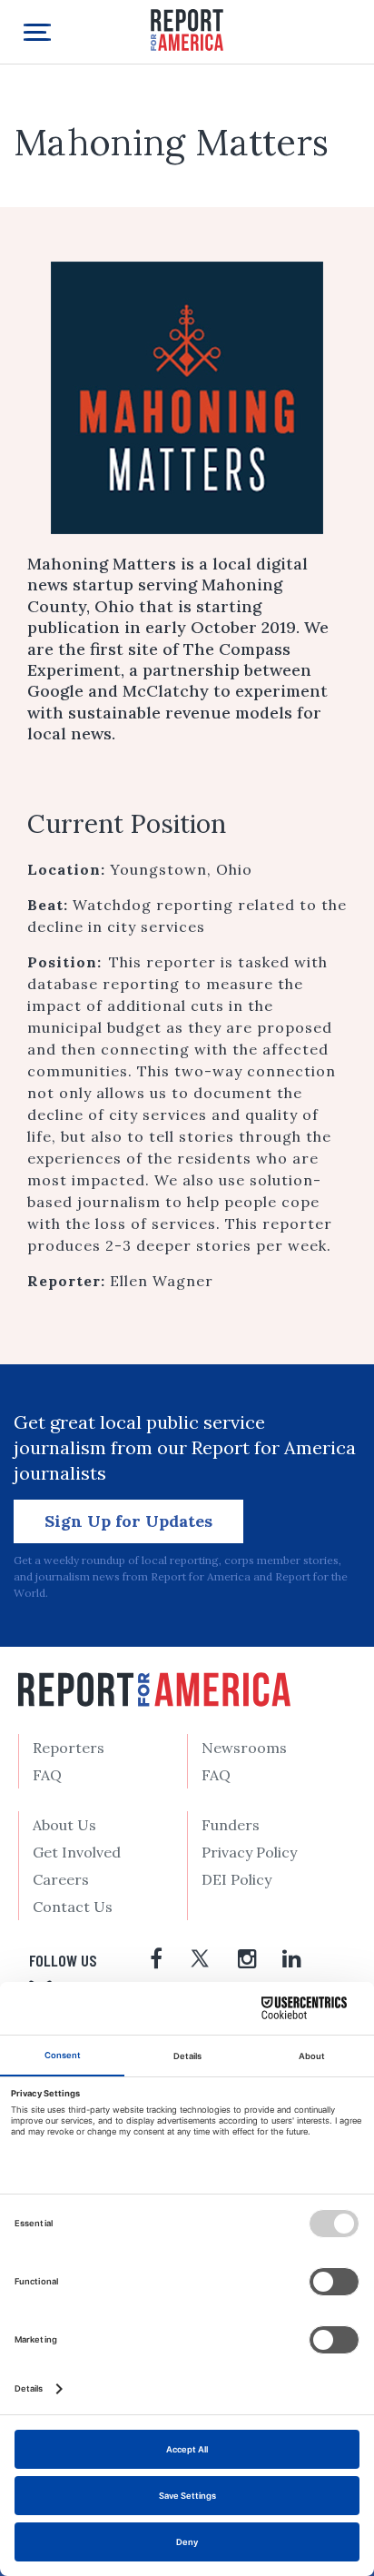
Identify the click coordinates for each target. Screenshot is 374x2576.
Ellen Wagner (162, 1281)
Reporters (69, 1748)
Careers (61, 1879)
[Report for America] (187, 29)
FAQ (47, 1775)
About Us (64, 1825)
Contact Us (73, 1907)
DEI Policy (236, 1879)
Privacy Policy (249, 1852)
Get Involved (77, 1852)
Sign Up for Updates (128, 1521)
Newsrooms (244, 1748)
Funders (231, 1825)
